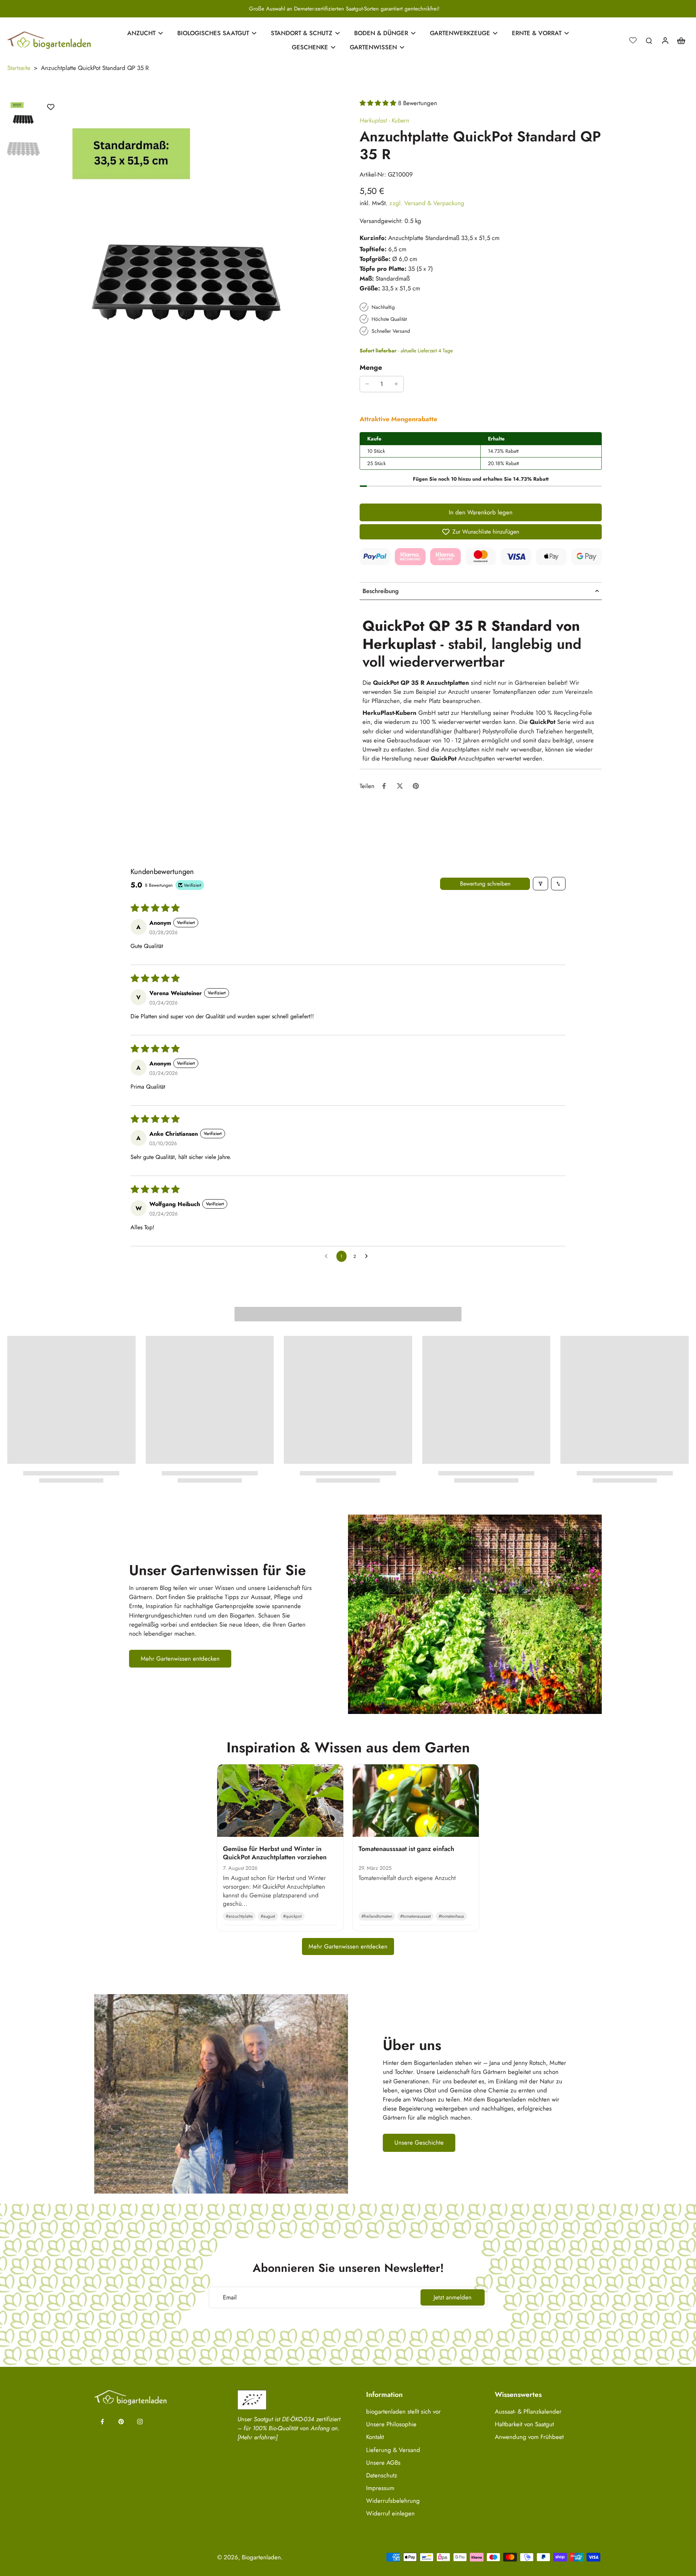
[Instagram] (140, 2422)
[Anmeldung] (665, 40)
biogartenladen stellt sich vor (403, 2412)
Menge (371, 367)
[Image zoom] (190, 246)
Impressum (380, 2488)
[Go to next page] (368, 1256)
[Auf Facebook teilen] (384, 786)
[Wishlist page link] (633, 40)
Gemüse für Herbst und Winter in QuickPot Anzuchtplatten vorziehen (275, 1853)
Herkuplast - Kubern (384, 120)
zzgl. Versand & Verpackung (427, 203)
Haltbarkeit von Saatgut (524, 2424)
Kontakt (375, 2437)
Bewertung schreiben (485, 884)
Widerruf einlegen (390, 2513)
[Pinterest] (121, 2422)
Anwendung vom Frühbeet (529, 2437)
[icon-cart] (681, 40)
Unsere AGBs (383, 2463)
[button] (379, 103)
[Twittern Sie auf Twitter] (400, 786)
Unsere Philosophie (391, 2424)
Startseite (19, 68)
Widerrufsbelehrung (393, 2501)
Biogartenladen (261, 2557)
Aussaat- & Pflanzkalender (528, 2412)
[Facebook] (102, 2422)
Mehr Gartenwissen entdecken (348, 1946)
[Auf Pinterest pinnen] (416, 786)
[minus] (367, 384)
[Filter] (540, 884)
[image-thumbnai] (24, 115)
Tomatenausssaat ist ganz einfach (406, 1849)
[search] (649, 40)
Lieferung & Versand (393, 2450)
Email (230, 2297)
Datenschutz (382, 2475)
